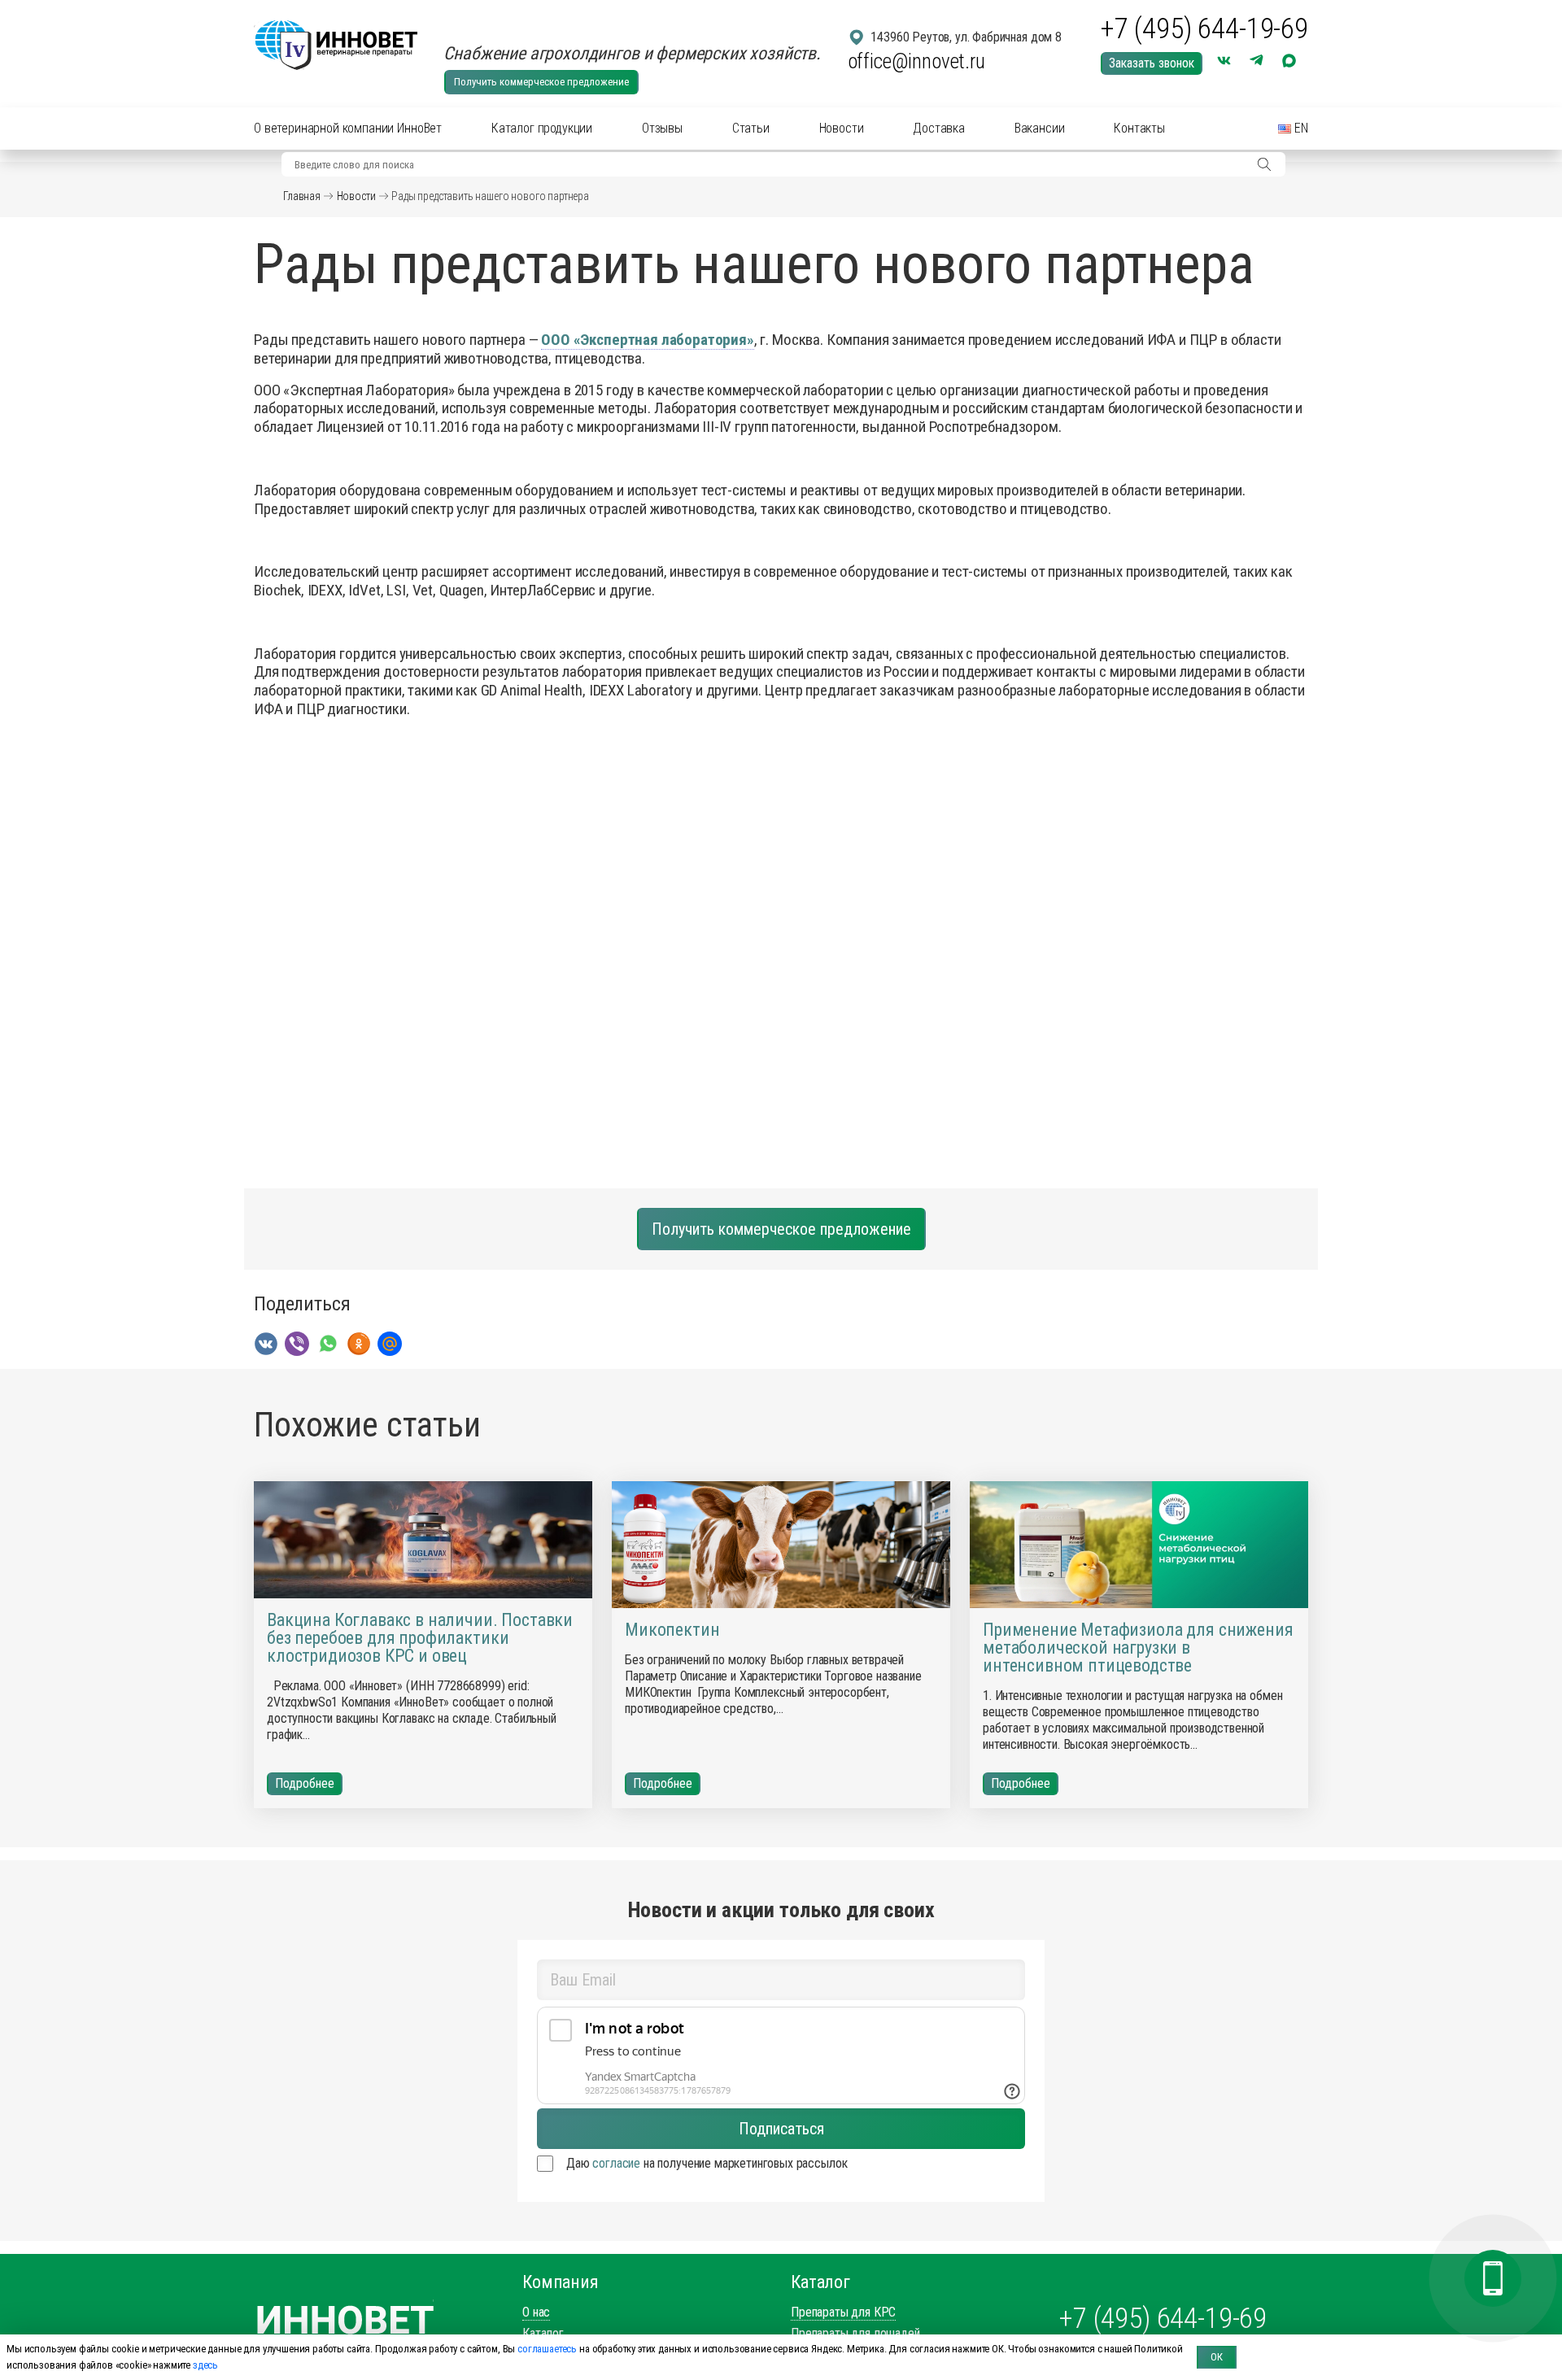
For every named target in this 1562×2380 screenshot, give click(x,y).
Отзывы (662, 128)
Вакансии (1040, 128)
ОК (1217, 2357)
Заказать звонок (1152, 63)
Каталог (543, 2333)
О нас (536, 2312)
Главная (302, 196)
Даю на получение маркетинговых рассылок (707, 2163)
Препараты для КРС (843, 2312)
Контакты (1139, 128)
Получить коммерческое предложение (541, 82)
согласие (616, 2163)
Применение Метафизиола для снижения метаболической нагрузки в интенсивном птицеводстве (1138, 1648)
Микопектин (672, 1630)
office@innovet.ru (916, 61)
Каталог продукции (542, 128)
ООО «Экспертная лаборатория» (648, 340)
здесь (205, 2365)
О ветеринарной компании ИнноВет (348, 128)
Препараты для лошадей (855, 2333)
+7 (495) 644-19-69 (1204, 29)
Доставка (939, 128)
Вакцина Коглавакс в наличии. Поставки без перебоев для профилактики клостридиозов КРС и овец (420, 1638)
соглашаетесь (547, 2349)
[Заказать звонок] (1493, 2278)
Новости (842, 128)
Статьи (751, 128)
